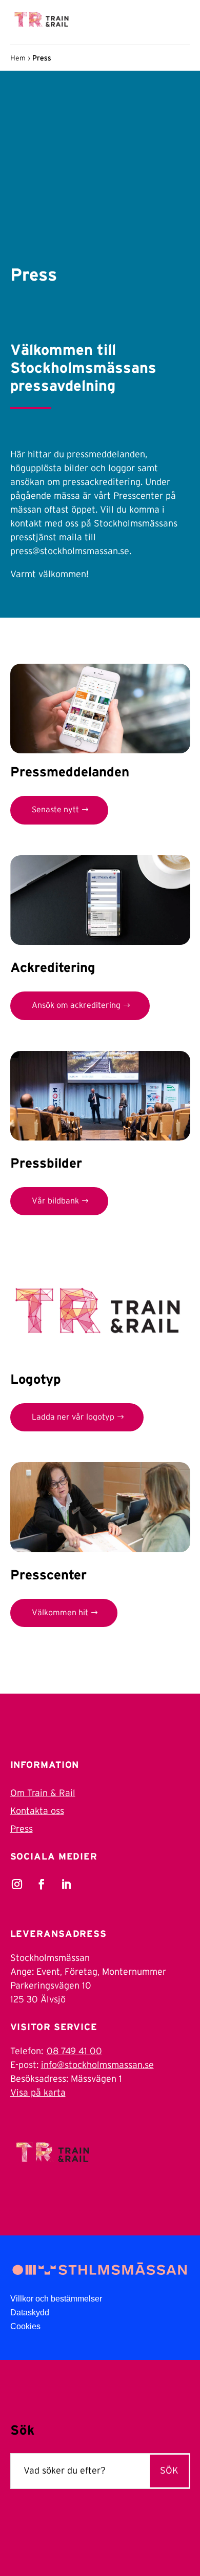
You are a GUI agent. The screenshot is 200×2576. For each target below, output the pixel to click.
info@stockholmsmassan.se (97, 2065)
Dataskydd (30, 2313)
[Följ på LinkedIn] (66, 1884)
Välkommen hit (60, 1613)
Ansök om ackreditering (76, 1005)
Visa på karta (38, 2093)
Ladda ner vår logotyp (73, 1417)
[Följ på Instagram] (17, 1884)
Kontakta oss (37, 1811)
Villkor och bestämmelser (56, 2299)
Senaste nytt (55, 810)
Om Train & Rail (43, 1793)
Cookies (25, 2326)
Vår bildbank (55, 1201)
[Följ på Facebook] (42, 1884)
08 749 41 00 (74, 2052)
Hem (18, 58)
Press (22, 1829)
